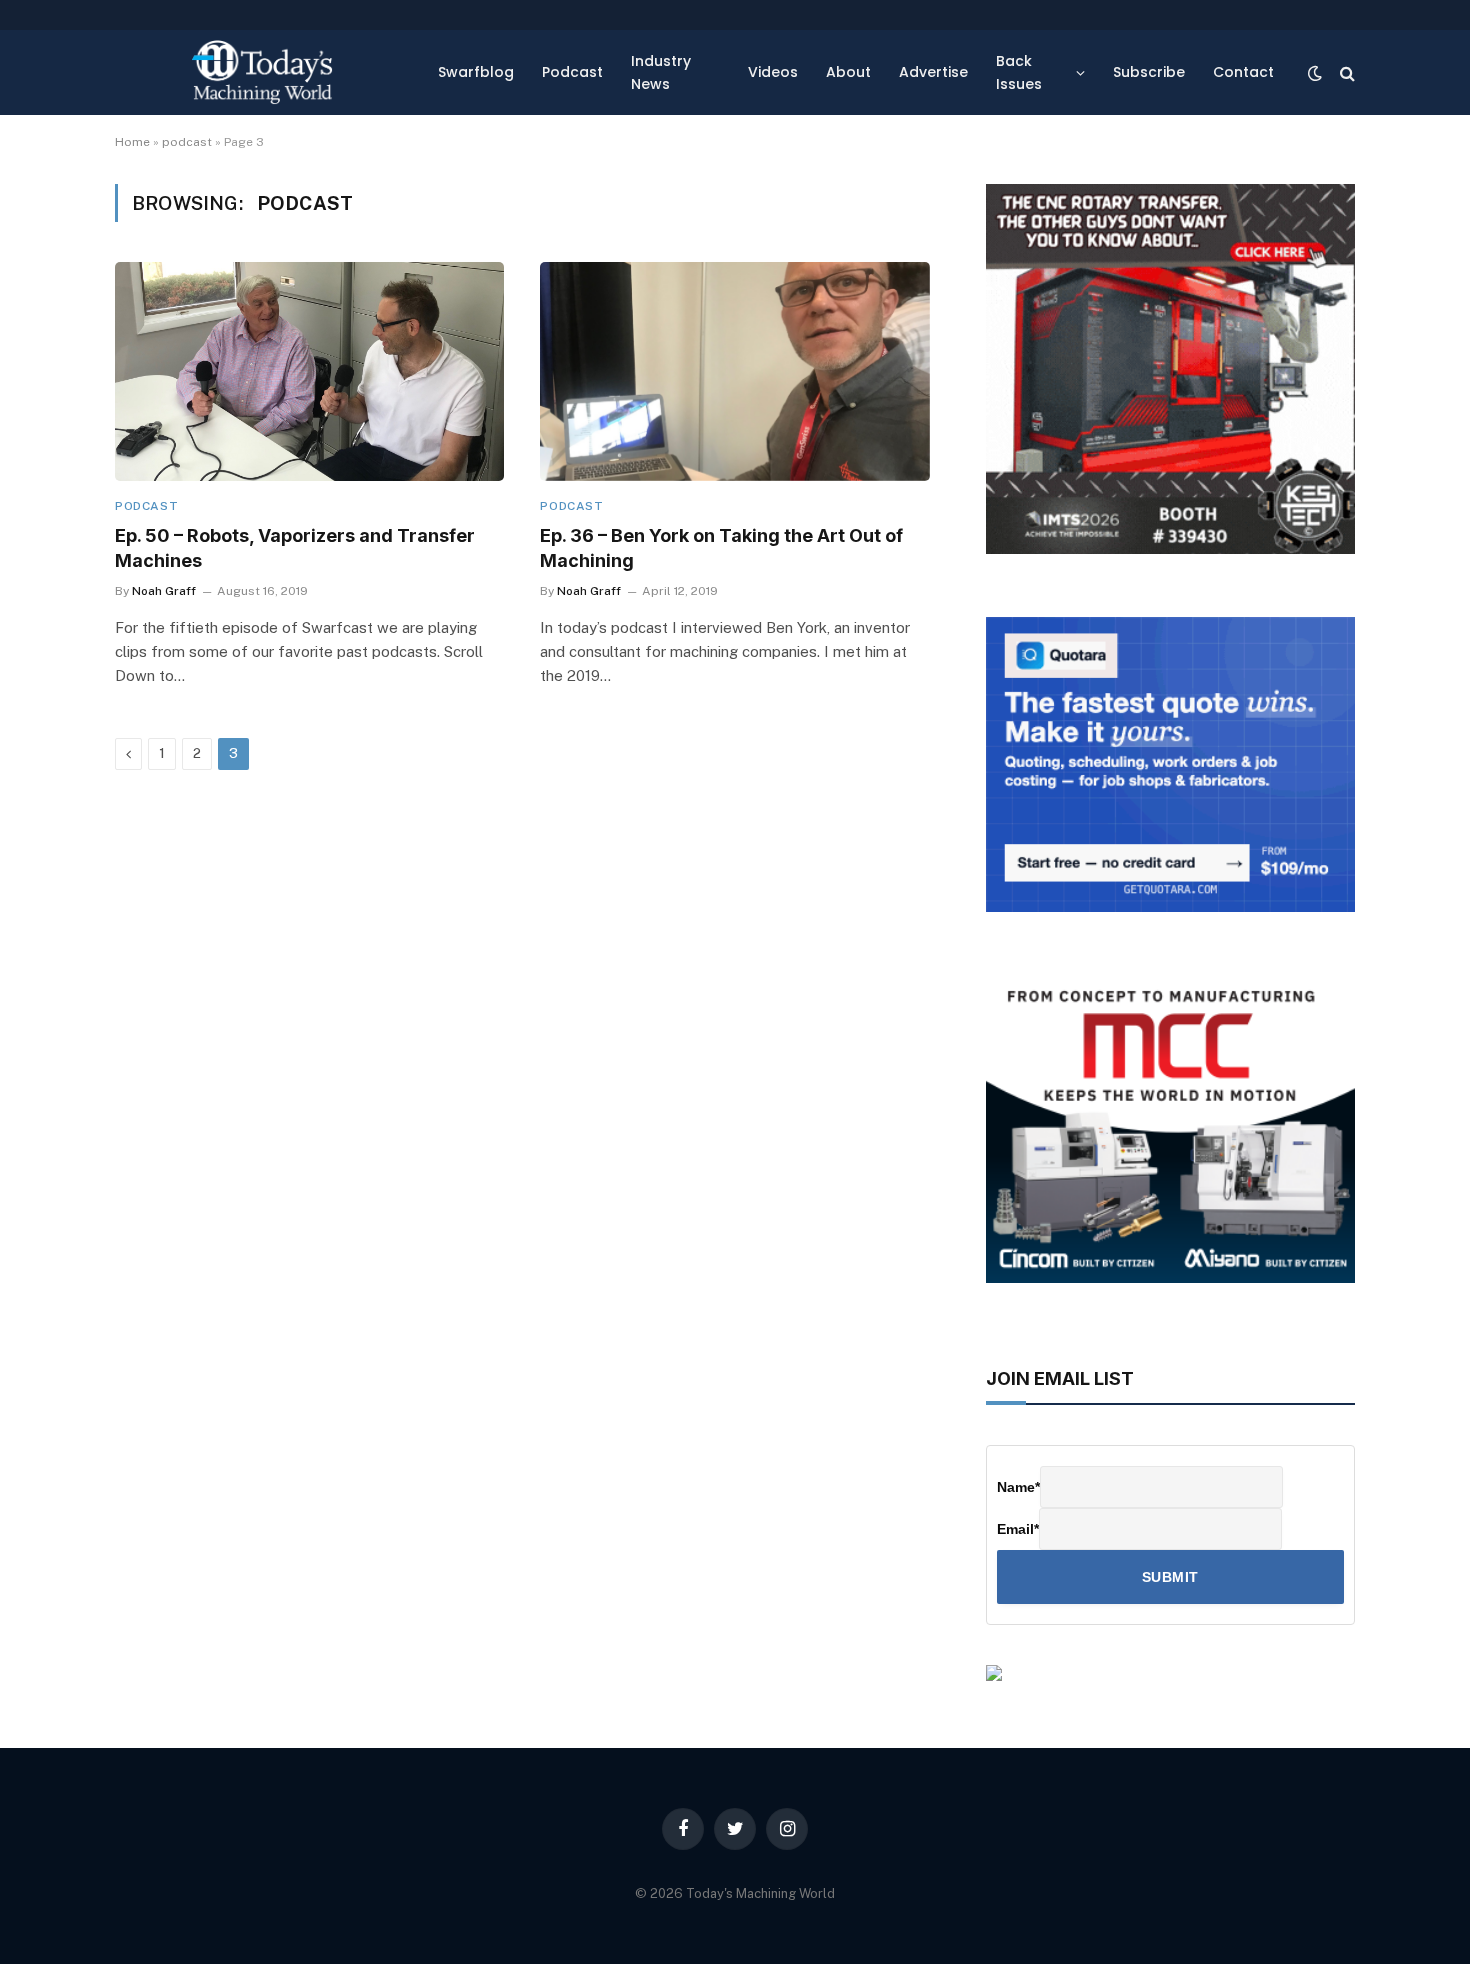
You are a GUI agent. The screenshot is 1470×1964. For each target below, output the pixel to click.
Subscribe (1149, 72)
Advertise (933, 72)
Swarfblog (476, 72)
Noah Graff (164, 591)
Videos (773, 72)
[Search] (1345, 72)
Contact (1243, 72)
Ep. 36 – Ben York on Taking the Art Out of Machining (721, 547)
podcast (187, 142)
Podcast (572, 72)
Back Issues (1019, 72)
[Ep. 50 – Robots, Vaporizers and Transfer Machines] (309, 371)
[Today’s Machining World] (262, 72)
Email (1018, 1529)
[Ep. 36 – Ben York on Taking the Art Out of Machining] (734, 371)
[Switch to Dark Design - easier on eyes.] (1315, 73)
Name (1018, 1487)
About (848, 72)
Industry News (661, 72)
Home (132, 142)
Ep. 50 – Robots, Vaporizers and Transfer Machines (295, 547)
